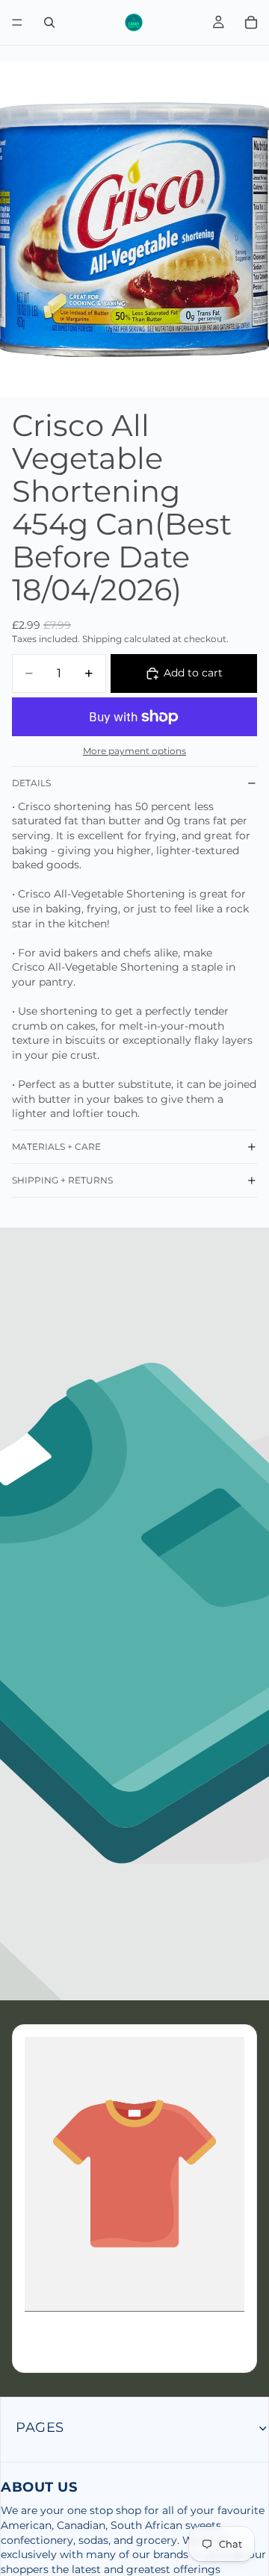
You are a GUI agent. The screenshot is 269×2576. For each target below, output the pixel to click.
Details (31, 783)
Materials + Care (56, 1147)
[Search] (49, 22)
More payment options (134, 751)
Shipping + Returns (62, 1180)
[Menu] (17, 22)
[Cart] (251, 22)
